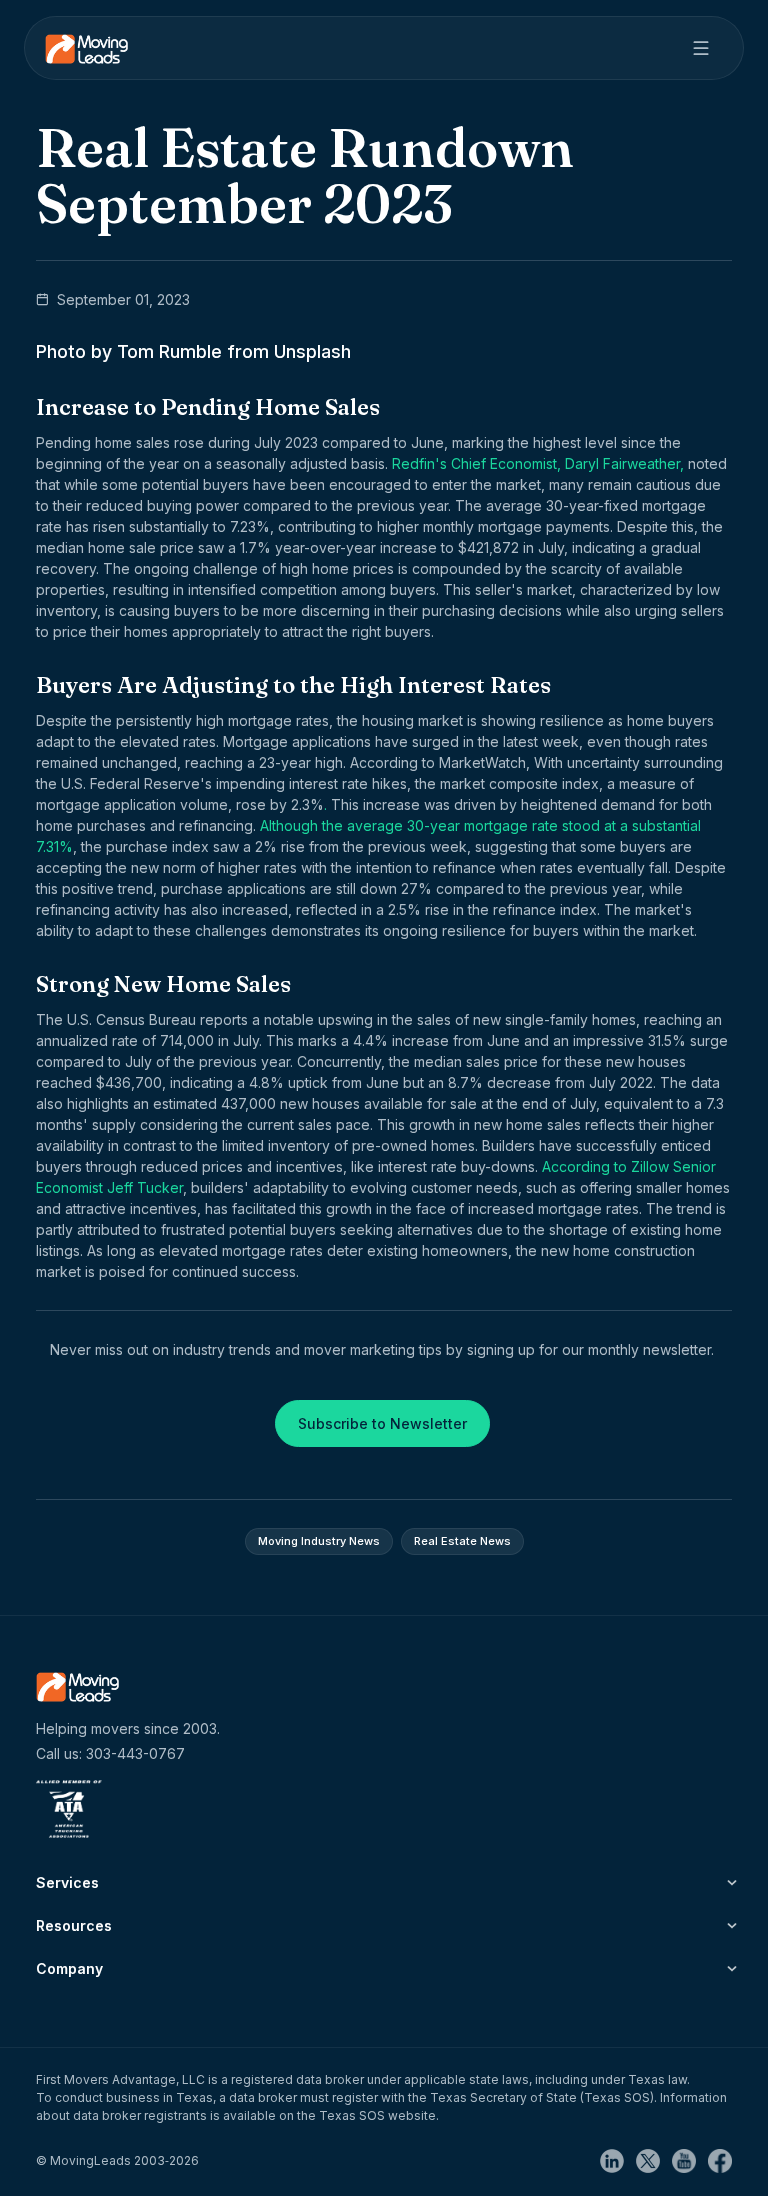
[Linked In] (618, 2159)
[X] (654, 2159)
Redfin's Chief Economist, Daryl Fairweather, (536, 463)
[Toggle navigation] (701, 48)
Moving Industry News (319, 1541)
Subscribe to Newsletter (382, 1423)
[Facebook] (720, 2159)
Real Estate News (462, 1541)
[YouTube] (690, 2159)
